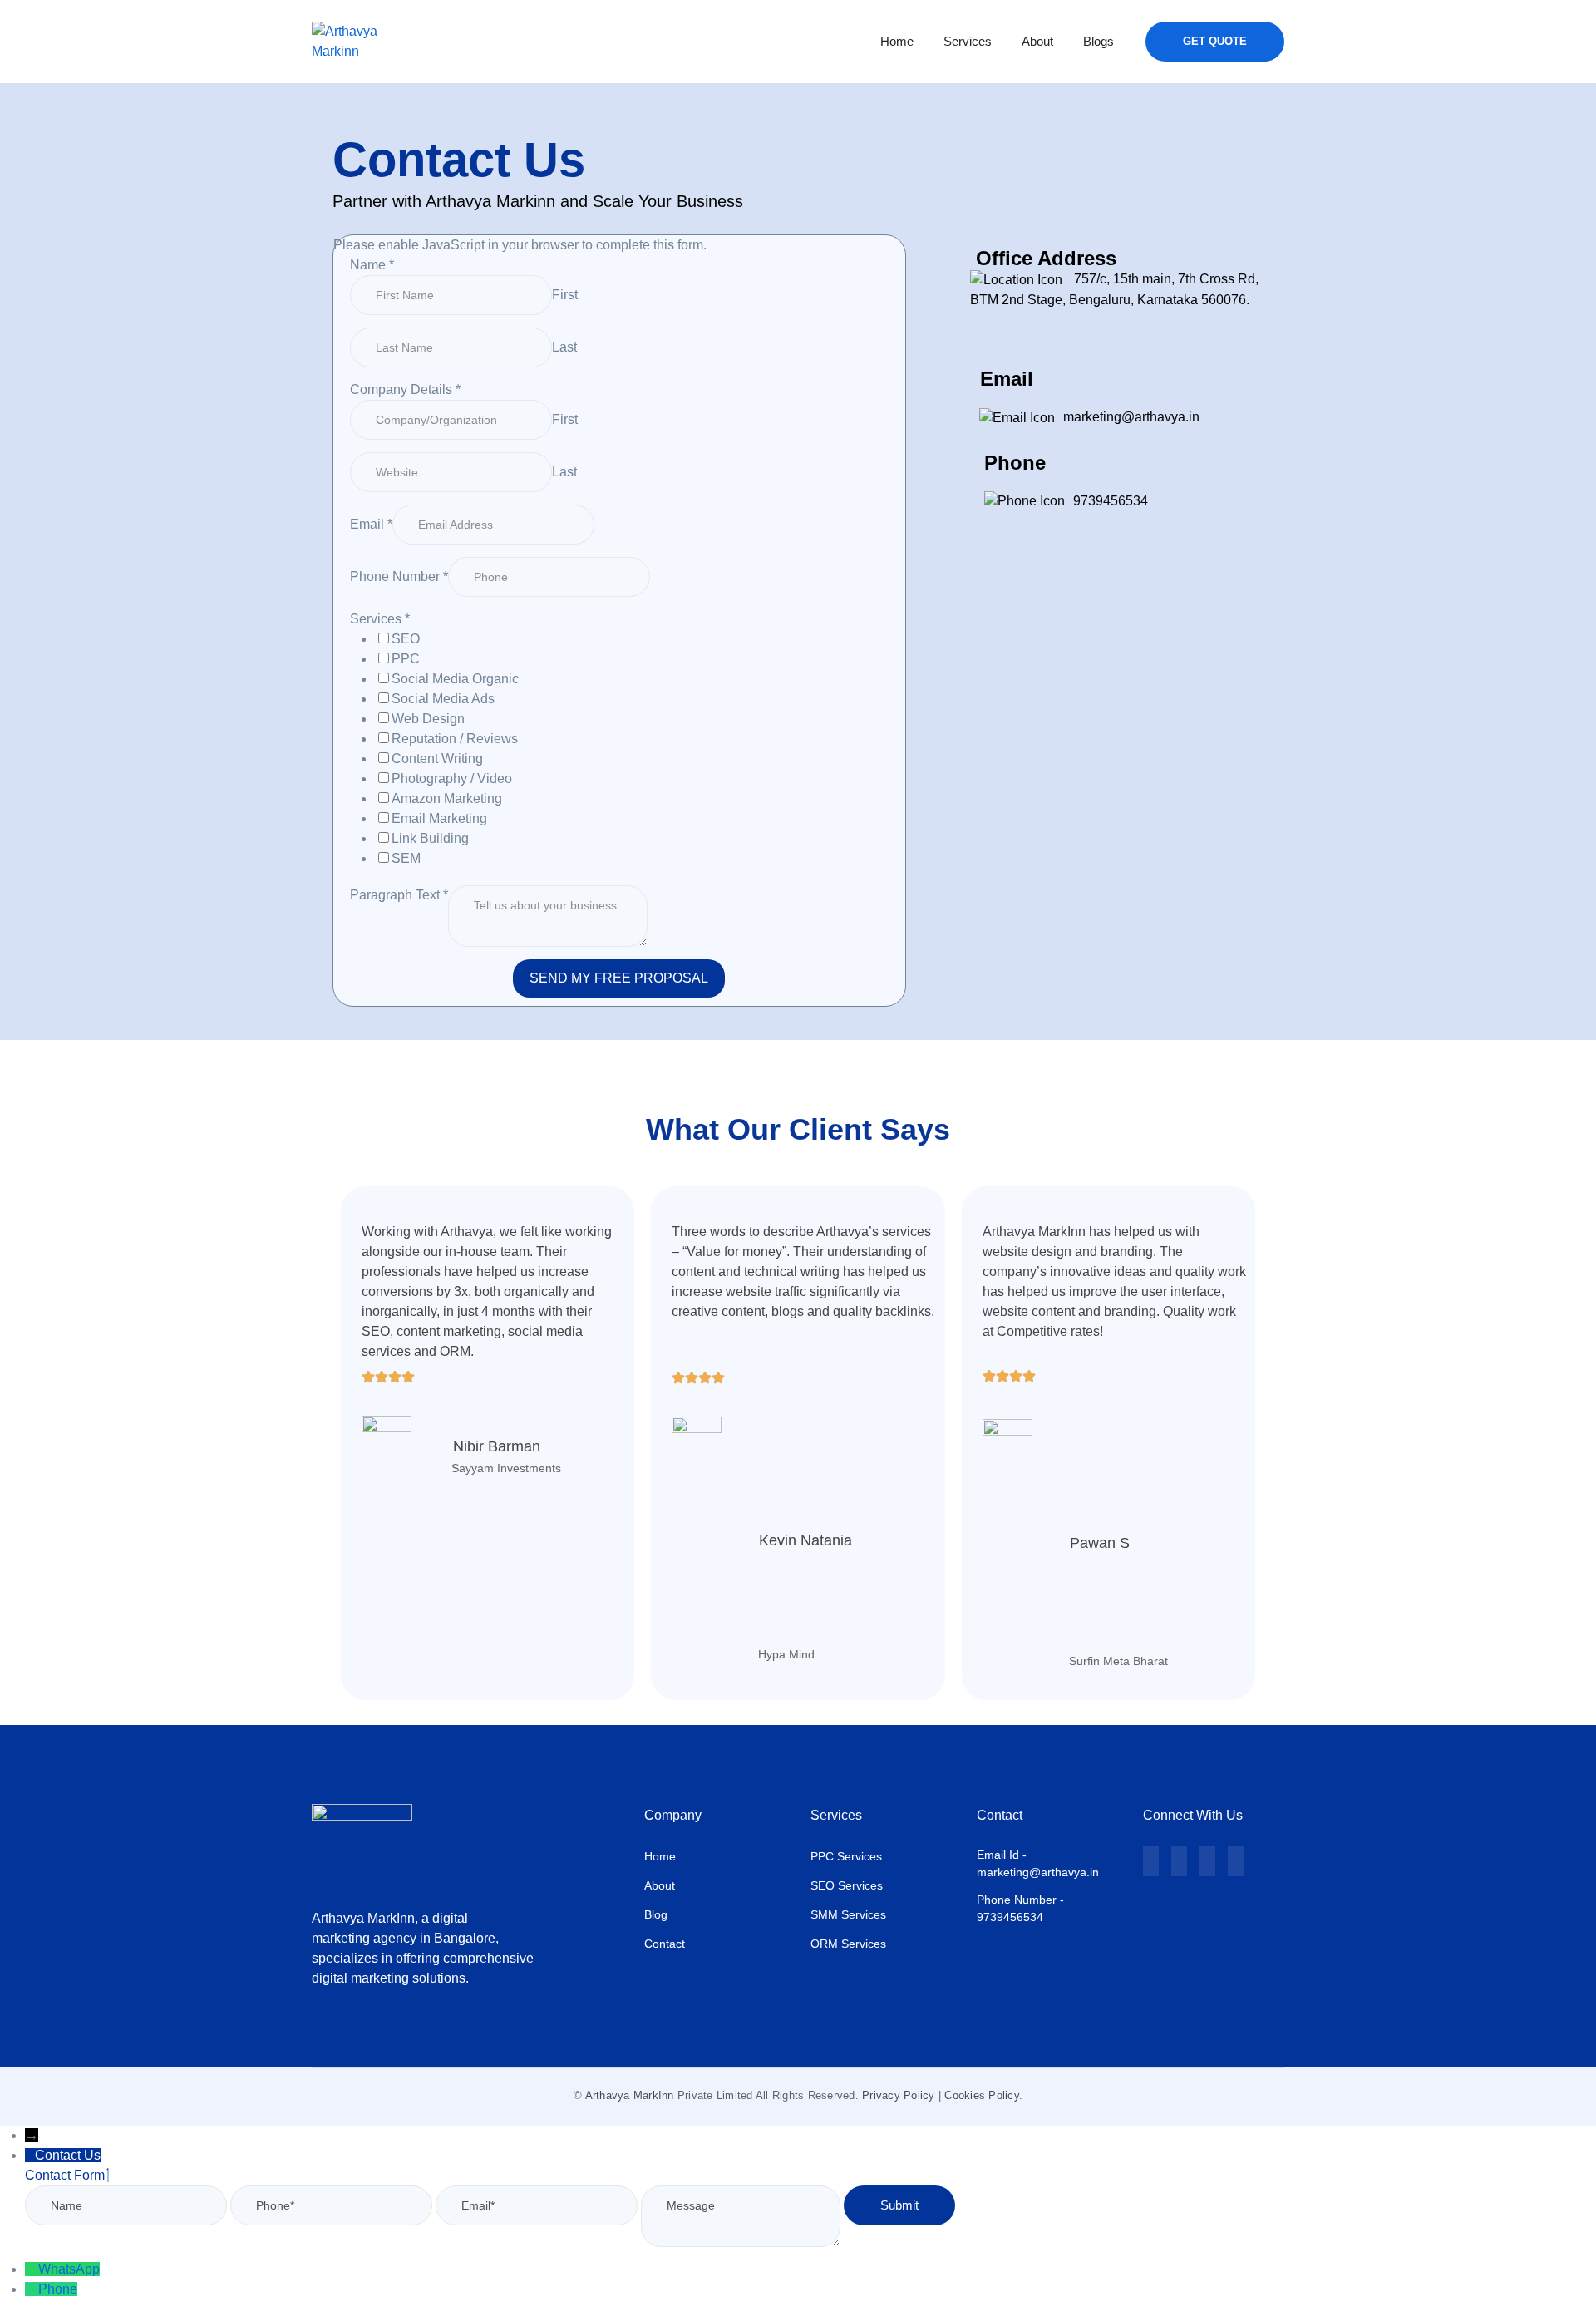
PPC (406, 659)
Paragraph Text (399, 895)
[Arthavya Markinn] (353, 40)
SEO (406, 639)
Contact (665, 1944)
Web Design (428, 719)
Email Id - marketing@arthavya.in (1038, 1863)
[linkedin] (1207, 1861)
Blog (656, 1914)
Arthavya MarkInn (630, 2095)
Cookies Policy (982, 2095)
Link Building (430, 838)
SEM (406, 858)
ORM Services (848, 1944)
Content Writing (437, 759)
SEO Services (847, 1885)
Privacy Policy (899, 2095)
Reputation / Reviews (455, 739)
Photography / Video (452, 779)
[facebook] (1179, 1861)
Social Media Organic (455, 679)
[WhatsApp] (32, 2269)
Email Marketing (439, 818)
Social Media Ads (443, 699)
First (565, 295)
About (660, 1885)
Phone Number (399, 577)
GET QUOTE (1215, 41)
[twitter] (1151, 1861)
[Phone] (32, 2289)
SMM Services (848, 1914)
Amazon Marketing (447, 798)
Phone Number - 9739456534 (1020, 1908)
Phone (58, 2289)
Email (371, 524)
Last (564, 347)
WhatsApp (69, 2269)
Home (660, 1856)
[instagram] (1236, 1861)
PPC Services (846, 1856)
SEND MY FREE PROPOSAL (619, 978)
